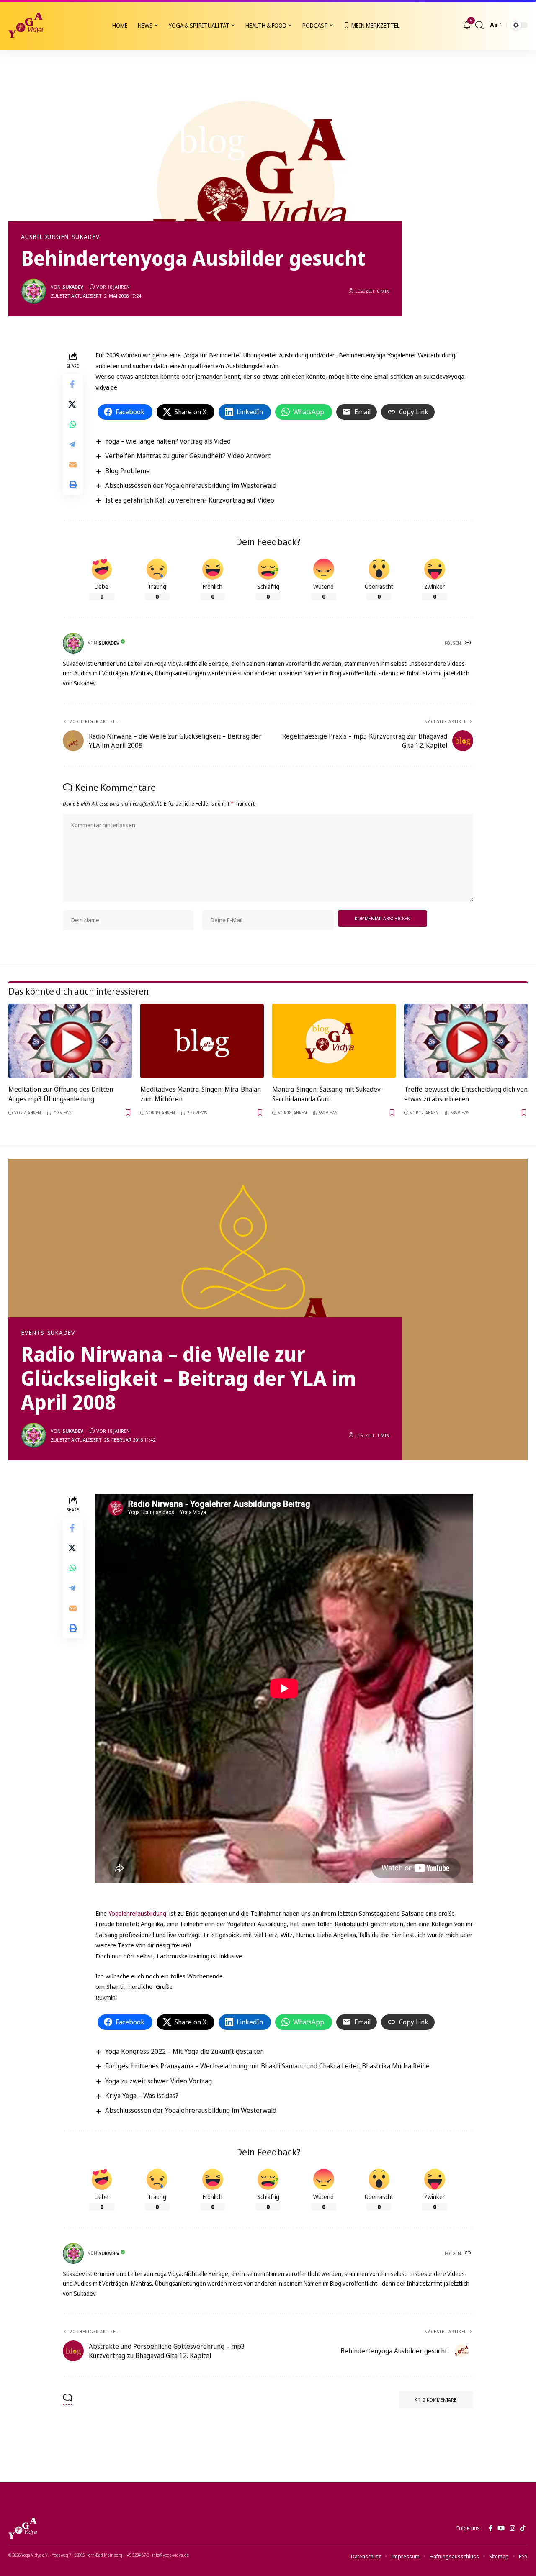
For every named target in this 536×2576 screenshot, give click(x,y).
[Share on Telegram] (73, 444)
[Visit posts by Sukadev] (33, 291)
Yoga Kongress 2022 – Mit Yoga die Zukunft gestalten (184, 2051)
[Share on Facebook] (73, 384)
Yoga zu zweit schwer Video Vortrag (158, 2081)
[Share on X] (73, 404)
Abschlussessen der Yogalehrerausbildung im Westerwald (191, 485)
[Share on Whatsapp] (73, 424)
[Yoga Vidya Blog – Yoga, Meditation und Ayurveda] (23, 2528)
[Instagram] (512, 2528)
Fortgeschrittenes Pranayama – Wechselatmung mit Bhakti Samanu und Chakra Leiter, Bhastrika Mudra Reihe (267, 2066)
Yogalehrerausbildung (137, 1913)
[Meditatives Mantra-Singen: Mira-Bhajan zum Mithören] (202, 1041)
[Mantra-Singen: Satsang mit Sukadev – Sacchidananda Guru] (334, 1041)
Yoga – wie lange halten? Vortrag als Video (168, 441)
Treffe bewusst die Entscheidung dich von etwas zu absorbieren (466, 1094)
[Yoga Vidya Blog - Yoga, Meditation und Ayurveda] (26, 25)
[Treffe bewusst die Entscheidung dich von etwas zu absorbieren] (466, 1041)
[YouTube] (501, 2528)
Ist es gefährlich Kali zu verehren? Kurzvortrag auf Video (190, 500)
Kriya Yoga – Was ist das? (142, 2096)
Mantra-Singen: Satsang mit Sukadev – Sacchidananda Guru (329, 1094)
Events (33, 1333)
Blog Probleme (128, 471)
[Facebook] (491, 2528)
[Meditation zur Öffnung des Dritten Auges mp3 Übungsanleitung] (70, 1041)
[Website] (469, 643)
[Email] (73, 464)
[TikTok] (523, 2528)
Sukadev (85, 237)
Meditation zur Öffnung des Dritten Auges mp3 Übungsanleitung (61, 1094)
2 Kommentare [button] (440, 2400)
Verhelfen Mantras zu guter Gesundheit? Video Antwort (188, 456)
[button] (479, 25)
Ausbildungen (45, 237)
